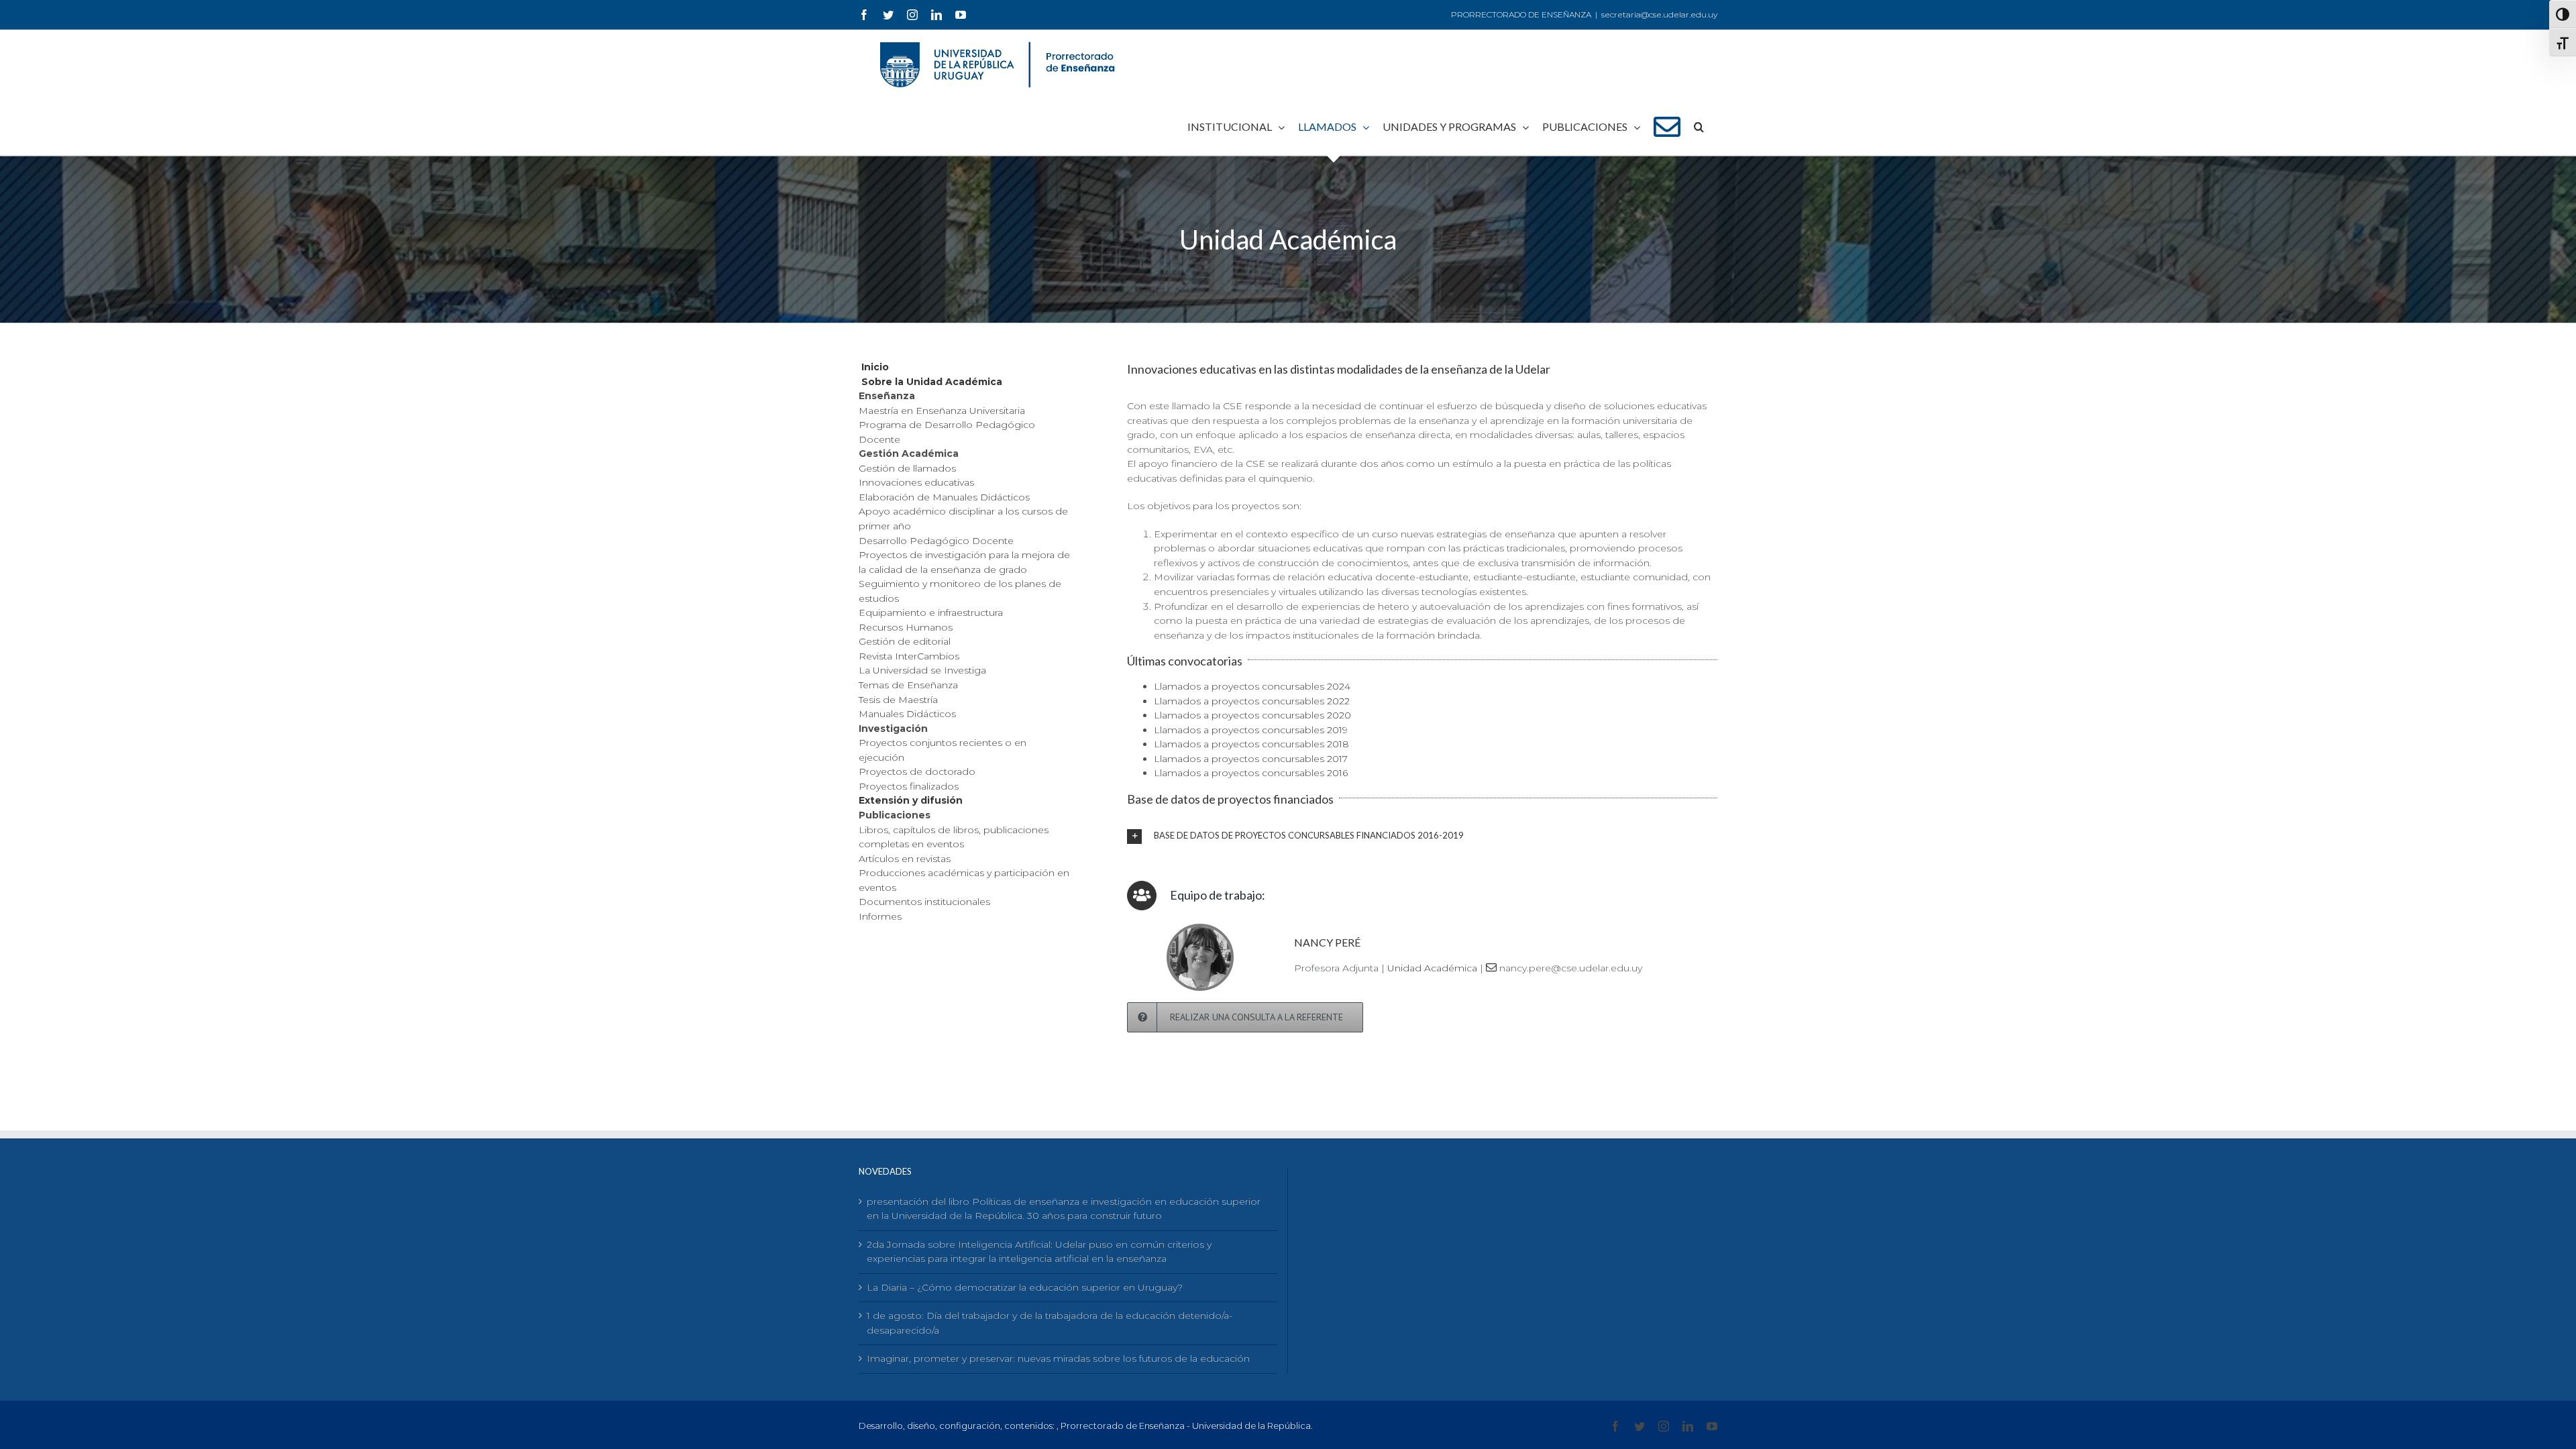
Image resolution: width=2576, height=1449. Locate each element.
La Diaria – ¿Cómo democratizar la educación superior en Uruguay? (1025, 1287)
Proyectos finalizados (909, 786)
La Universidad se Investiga (922, 670)
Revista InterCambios (909, 656)
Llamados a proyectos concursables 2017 (1251, 759)
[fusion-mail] (1491, 967)
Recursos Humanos (906, 627)
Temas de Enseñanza (908, 685)
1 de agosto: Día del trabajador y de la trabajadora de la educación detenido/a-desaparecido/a (1050, 1323)
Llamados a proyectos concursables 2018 (1251, 744)
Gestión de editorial (905, 641)
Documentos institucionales (924, 902)
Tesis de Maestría (898, 700)
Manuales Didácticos (907, 714)
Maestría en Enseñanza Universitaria (942, 411)
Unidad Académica (1432, 968)
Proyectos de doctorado (917, 771)
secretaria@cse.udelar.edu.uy (1659, 14)
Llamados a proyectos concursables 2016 (1251, 773)
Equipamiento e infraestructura (931, 612)
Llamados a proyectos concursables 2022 (1252, 701)
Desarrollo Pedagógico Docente (936, 541)
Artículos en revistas (905, 859)
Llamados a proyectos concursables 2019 (1251, 730)
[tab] (1422, 836)
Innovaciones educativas (916, 482)
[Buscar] (1699, 127)
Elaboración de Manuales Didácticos (944, 497)
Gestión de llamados (907, 468)
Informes (880, 916)
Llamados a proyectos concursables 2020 (1252, 715)
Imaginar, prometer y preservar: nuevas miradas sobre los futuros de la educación (1058, 1358)
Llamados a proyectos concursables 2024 (1252, 686)
